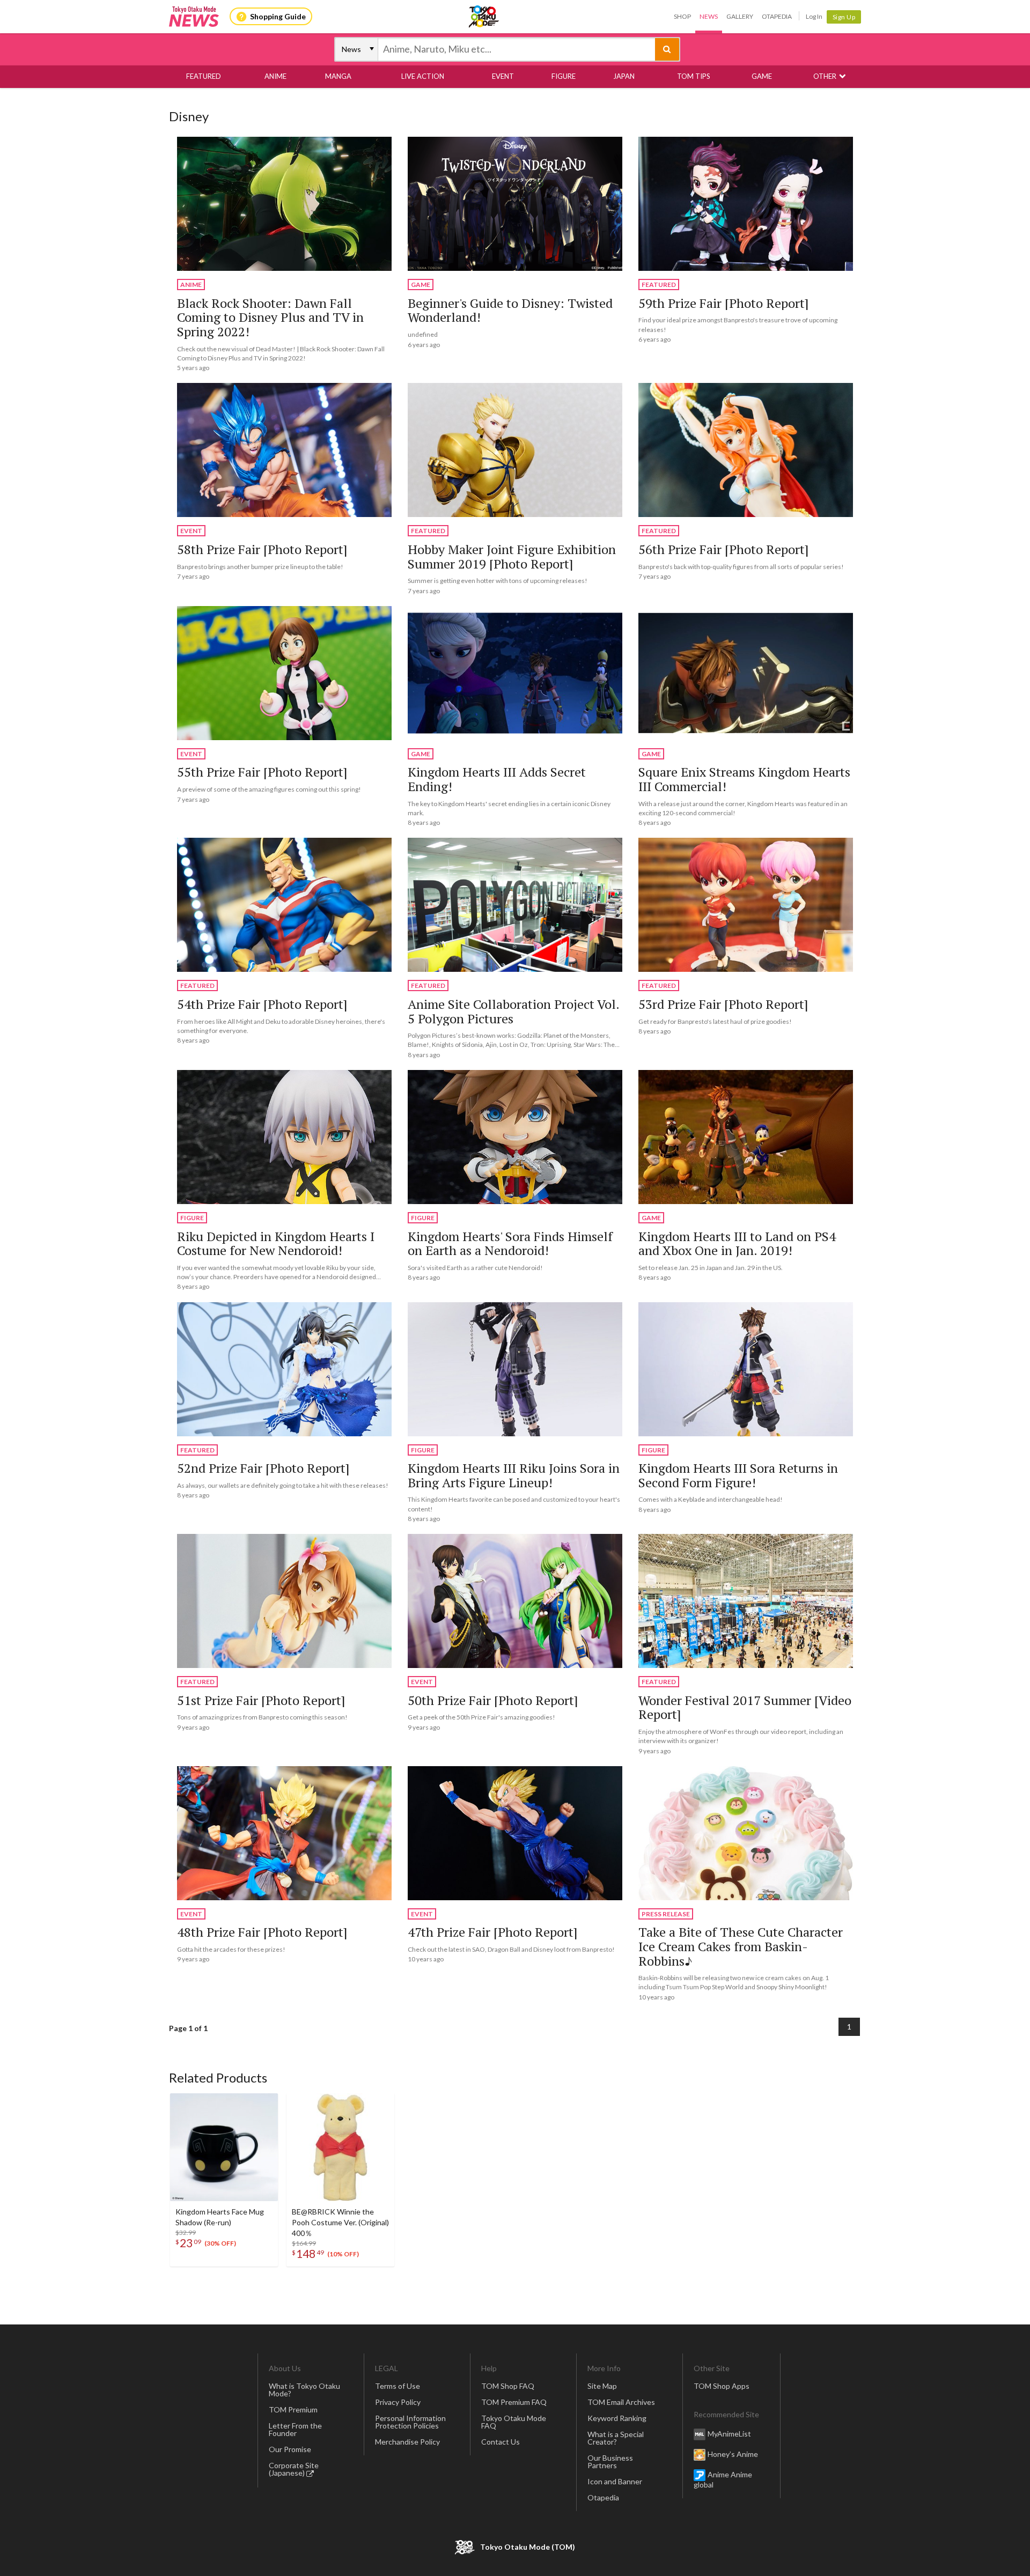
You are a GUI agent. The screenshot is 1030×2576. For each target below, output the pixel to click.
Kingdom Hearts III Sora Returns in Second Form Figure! (738, 1475)
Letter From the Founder (295, 2429)
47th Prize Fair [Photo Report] (492, 1932)
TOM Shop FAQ (508, 2386)
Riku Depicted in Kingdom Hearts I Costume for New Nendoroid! (276, 1243)
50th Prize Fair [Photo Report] (493, 1700)
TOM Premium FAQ (514, 2402)
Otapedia (777, 16)
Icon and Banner (615, 2481)
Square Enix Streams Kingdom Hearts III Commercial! (744, 779)
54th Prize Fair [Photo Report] (262, 1004)
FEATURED (204, 76)
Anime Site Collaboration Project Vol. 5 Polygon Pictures (513, 1011)
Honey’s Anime (733, 2454)
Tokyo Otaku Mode (484, 17)
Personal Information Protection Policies (410, 2422)
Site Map (602, 2386)
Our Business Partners (610, 2461)
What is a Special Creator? (616, 2438)
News (709, 16)
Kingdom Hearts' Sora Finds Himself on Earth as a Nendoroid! (510, 1243)
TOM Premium (293, 2409)
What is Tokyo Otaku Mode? (304, 2390)
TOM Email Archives (621, 2402)
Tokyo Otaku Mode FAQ (514, 2422)
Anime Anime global (723, 2479)
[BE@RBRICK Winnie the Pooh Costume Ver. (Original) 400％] (340, 2147)
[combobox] (517, 49)
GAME (762, 76)
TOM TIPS (694, 76)
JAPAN (624, 76)
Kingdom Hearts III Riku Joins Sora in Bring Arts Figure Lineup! (514, 1475)
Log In (814, 16)
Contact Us (501, 2442)
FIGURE (564, 76)
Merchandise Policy (407, 2442)
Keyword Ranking (617, 2418)
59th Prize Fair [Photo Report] (723, 303)
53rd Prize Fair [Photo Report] (723, 1004)
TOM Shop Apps (722, 2386)
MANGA (338, 76)
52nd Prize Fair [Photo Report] (263, 1468)
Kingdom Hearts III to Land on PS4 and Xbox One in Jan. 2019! (737, 1243)
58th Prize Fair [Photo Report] (262, 549)
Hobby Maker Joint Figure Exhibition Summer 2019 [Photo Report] (512, 556)
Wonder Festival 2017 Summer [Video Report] (745, 1707)
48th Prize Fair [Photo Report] (262, 1932)
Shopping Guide (278, 16)
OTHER (825, 76)
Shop (682, 16)
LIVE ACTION (423, 76)
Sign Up (844, 17)
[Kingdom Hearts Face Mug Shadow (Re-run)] (224, 2147)
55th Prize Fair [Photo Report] (262, 772)
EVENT (503, 76)
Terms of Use (398, 2386)
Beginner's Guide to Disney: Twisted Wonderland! (510, 310)
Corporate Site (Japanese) (294, 2469)
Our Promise (290, 2449)
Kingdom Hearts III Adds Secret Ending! (497, 779)
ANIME (275, 76)
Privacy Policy (398, 2402)
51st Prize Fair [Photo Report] (261, 1700)
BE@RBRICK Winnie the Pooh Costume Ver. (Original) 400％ (340, 2222)
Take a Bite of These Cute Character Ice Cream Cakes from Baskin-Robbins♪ (741, 1946)
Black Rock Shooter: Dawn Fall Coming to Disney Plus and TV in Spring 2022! (270, 317)
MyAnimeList (729, 2434)
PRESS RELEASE (666, 1914)
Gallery (740, 16)
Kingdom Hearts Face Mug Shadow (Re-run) (220, 2217)
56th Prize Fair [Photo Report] (723, 549)
